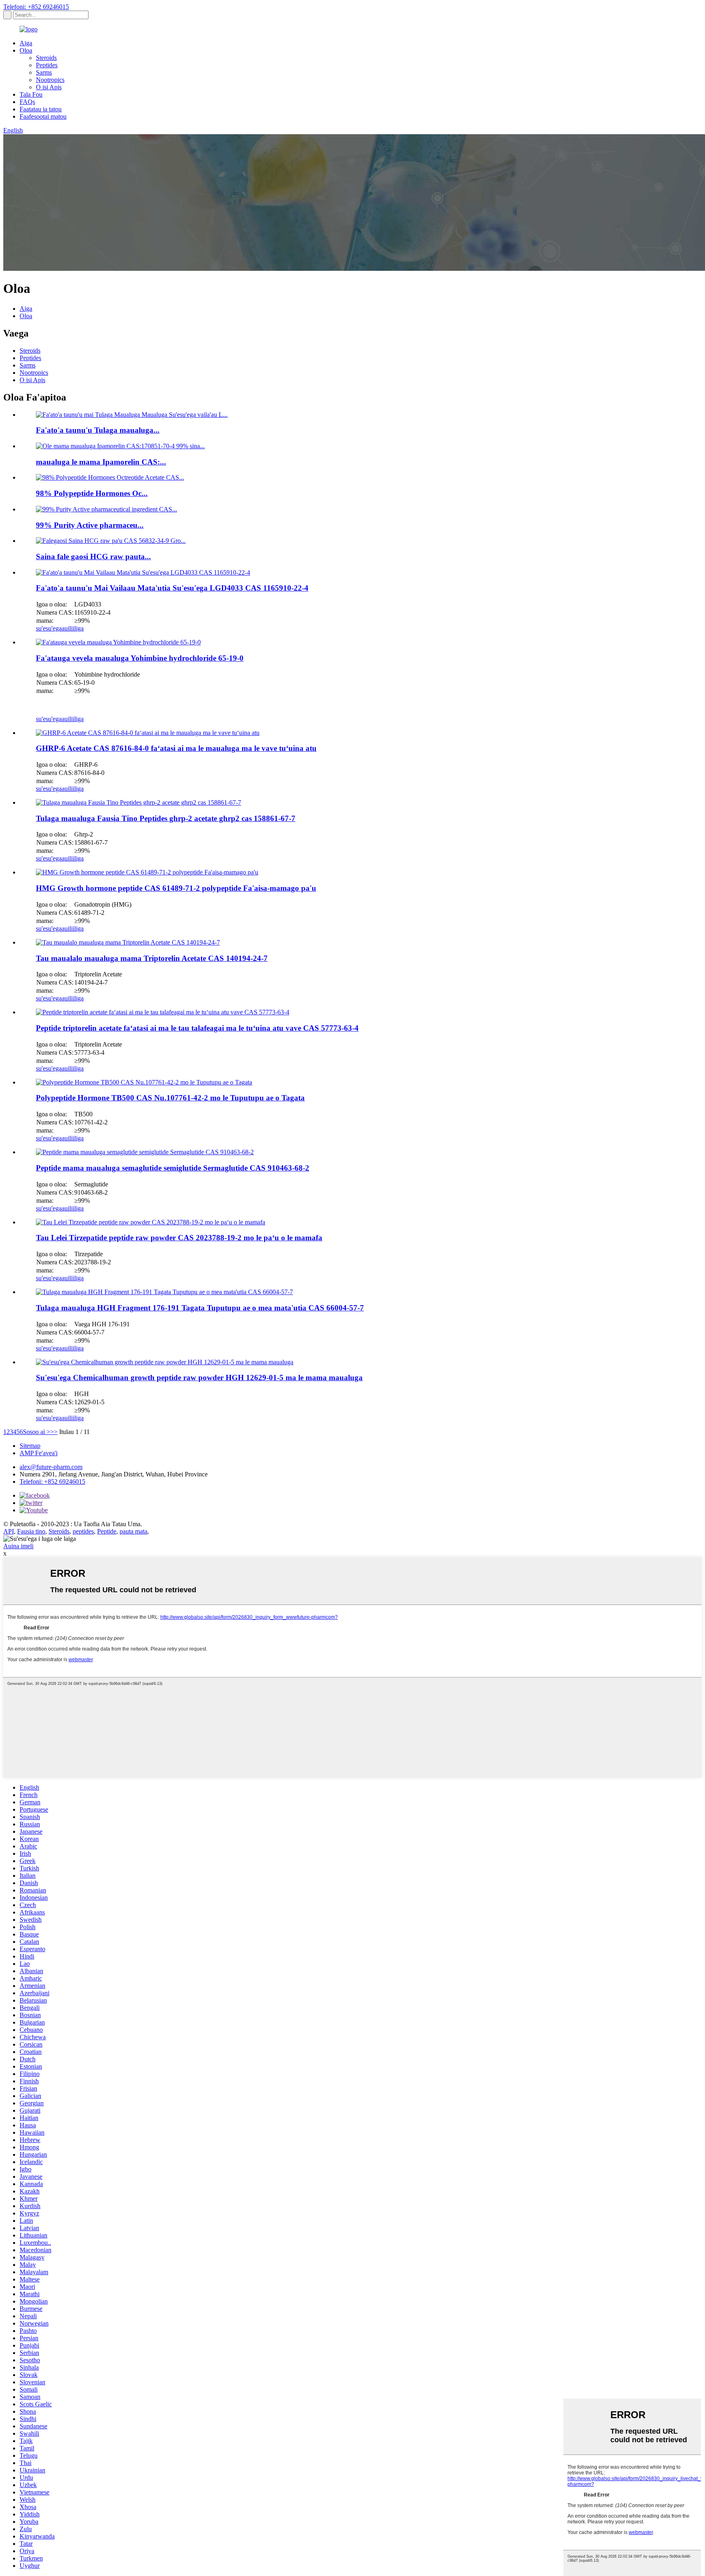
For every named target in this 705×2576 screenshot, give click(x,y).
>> (54, 1432)
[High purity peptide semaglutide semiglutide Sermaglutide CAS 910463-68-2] (145, 1152)
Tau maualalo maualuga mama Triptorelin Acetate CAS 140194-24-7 (152, 958)
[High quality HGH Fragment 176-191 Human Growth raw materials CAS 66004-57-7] (164, 1292)
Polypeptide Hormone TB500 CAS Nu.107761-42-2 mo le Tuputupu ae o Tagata (170, 1098)
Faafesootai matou (43, 116)
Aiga (26, 43)
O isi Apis (49, 87)
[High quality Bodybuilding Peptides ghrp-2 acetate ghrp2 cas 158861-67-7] (139, 802)
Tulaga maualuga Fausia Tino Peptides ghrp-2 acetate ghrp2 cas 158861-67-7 (166, 818)
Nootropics (50, 80)
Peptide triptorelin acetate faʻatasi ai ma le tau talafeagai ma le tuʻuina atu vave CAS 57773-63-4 (197, 1028)
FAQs (27, 102)
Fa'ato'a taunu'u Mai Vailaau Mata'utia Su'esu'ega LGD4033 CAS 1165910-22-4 (172, 588)
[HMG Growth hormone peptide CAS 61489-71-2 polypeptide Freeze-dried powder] (147, 872)
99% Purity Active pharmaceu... (90, 525)
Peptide (107, 1531)
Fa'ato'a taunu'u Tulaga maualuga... (98, 430)
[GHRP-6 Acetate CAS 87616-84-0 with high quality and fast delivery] (148, 733)
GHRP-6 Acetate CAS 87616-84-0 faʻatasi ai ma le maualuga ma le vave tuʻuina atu (176, 748)
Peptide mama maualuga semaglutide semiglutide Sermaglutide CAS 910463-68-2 (173, 1168)
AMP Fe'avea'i (39, 1453)
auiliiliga (73, 628)
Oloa (26, 50)
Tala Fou (31, 94)
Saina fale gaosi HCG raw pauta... (93, 557)
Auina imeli (18, 1546)
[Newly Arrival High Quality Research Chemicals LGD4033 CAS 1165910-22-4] (143, 572)
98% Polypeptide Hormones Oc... (92, 493)
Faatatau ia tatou (41, 109)
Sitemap (30, 1446)
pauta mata (133, 1531)
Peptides (47, 65)
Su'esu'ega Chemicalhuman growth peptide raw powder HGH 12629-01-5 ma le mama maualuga (199, 1378)
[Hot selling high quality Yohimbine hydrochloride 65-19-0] (118, 642)
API (9, 1531)
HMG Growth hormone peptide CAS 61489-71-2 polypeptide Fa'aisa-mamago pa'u (176, 888)
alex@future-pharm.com (51, 1467)
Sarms (44, 72)
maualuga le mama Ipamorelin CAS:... (101, 462)
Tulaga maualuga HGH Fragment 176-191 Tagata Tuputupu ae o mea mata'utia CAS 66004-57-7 (200, 1308)
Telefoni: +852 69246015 (36, 7)
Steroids (46, 58)
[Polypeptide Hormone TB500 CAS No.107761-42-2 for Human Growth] (144, 1082)
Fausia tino (31, 1531)
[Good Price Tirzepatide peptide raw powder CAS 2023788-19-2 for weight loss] (151, 1222)
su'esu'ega (49, 628)
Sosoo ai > (37, 1432)
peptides (83, 1531)
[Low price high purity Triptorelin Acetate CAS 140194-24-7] (128, 942)
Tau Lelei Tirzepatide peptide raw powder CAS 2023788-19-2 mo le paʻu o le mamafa (179, 1238)
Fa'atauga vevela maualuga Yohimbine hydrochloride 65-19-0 (140, 658)
